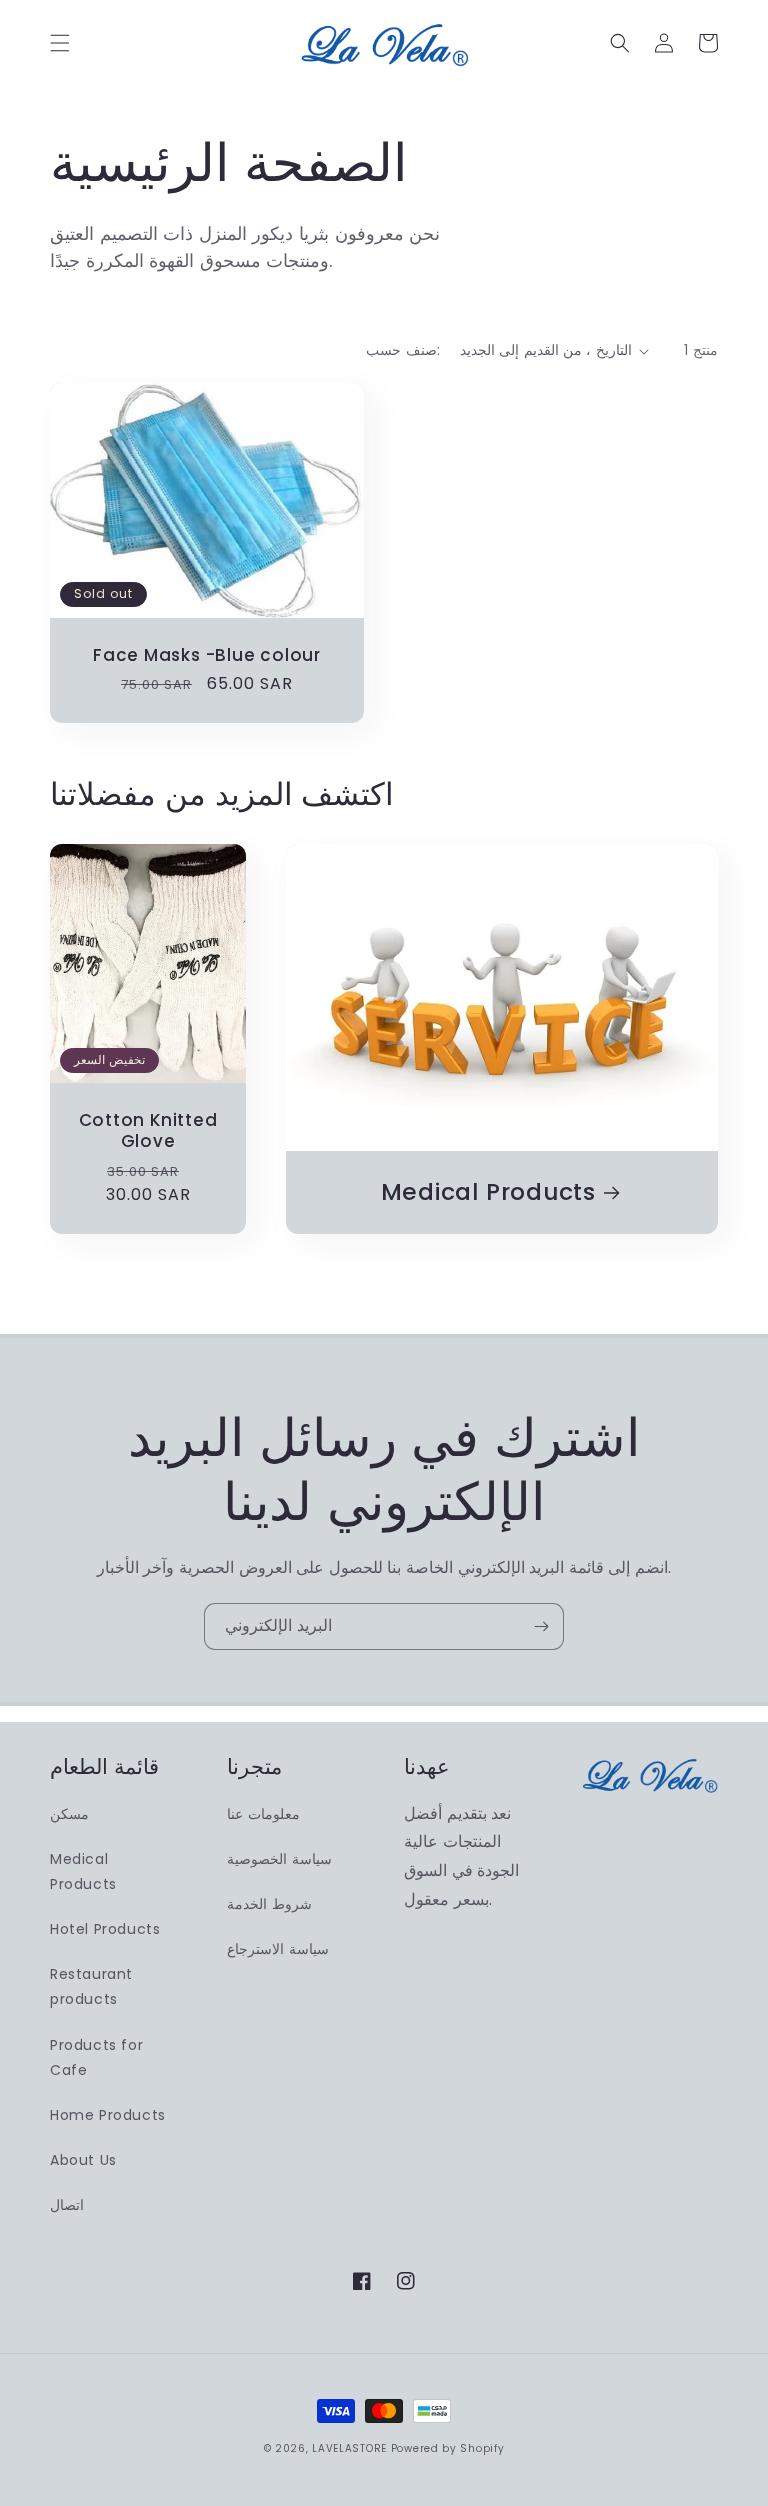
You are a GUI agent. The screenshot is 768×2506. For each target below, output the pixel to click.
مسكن (69, 1814)
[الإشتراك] (541, 1626)
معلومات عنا (263, 1814)
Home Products (108, 2115)
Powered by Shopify (448, 2448)
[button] (60, 43)
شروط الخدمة (269, 1904)
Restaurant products (91, 1986)
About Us (83, 2160)
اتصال (67, 2205)
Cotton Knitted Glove (148, 1131)
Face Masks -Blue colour (207, 655)
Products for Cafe (96, 2057)
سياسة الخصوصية (279, 1859)
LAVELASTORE (349, 2448)
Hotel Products (105, 1929)
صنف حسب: (402, 350)
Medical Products (488, 1192)
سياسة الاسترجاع (278, 1949)
